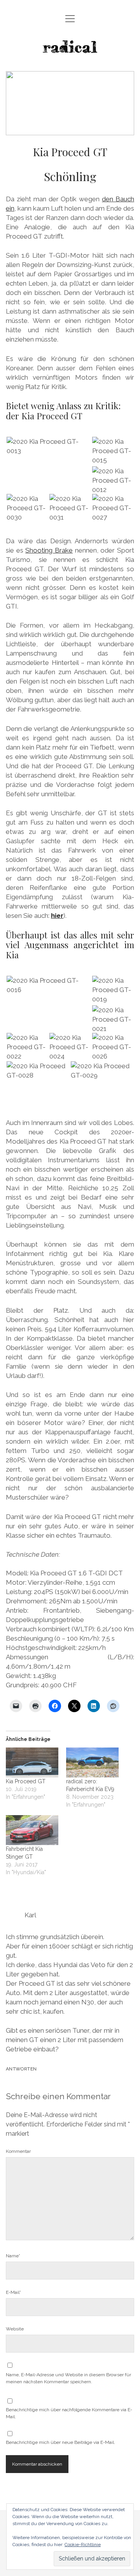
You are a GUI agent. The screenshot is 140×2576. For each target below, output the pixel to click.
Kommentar (18, 2151)
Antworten (21, 2069)
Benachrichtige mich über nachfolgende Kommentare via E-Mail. (69, 2413)
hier (57, 916)
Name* (13, 2256)
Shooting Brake (49, 550)
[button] (49, 446)
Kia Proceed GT (26, 1781)
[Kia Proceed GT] (32, 1762)
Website (15, 2329)
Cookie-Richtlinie (83, 2545)
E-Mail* (13, 2292)
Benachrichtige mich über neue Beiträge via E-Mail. (60, 2442)
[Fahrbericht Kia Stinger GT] (32, 1830)
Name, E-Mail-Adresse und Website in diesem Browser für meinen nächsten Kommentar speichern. (68, 2378)
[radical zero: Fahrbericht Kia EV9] (92, 1762)
